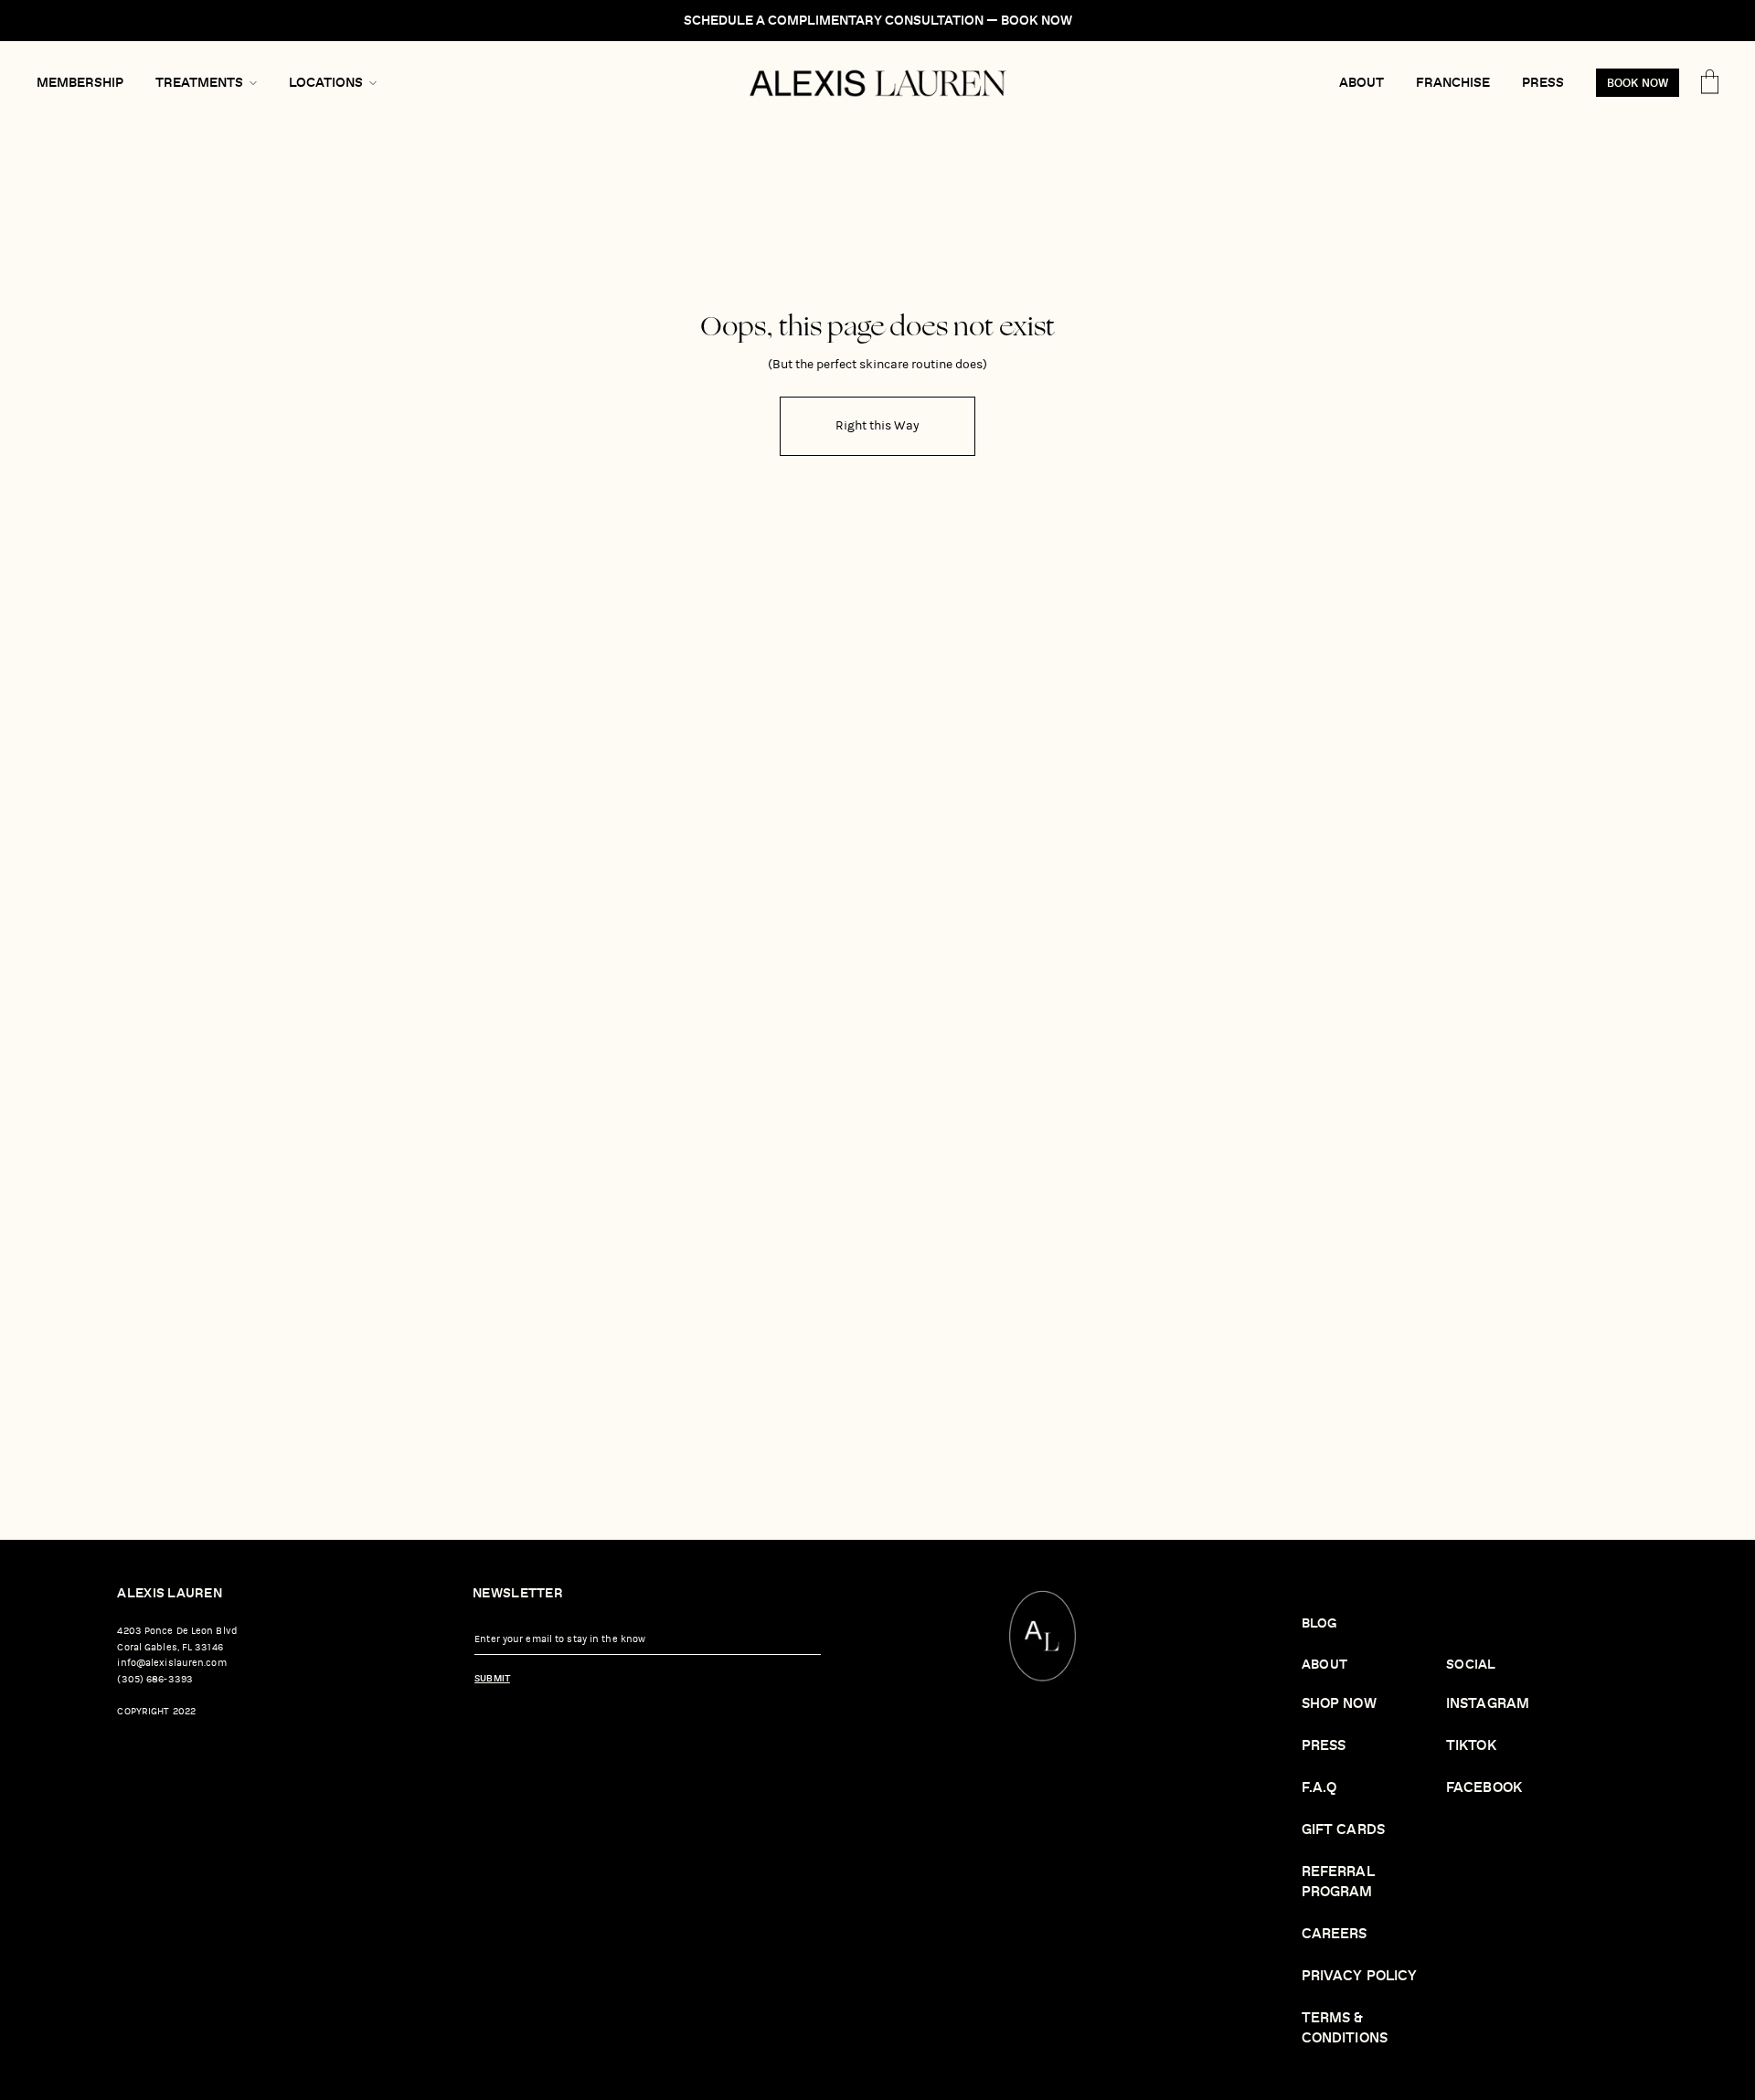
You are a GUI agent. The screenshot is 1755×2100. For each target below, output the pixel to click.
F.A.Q (1319, 1788)
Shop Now (1339, 1704)
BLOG (1319, 1623)
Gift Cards (1343, 1830)
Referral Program (1338, 1882)
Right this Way (877, 425)
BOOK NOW (1037, 21)
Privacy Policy (1360, 1976)
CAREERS (1335, 1934)
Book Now (1638, 84)
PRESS (1324, 1746)
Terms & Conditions (1345, 2028)
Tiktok (1471, 1746)
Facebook (1484, 1788)
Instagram (1488, 1704)
